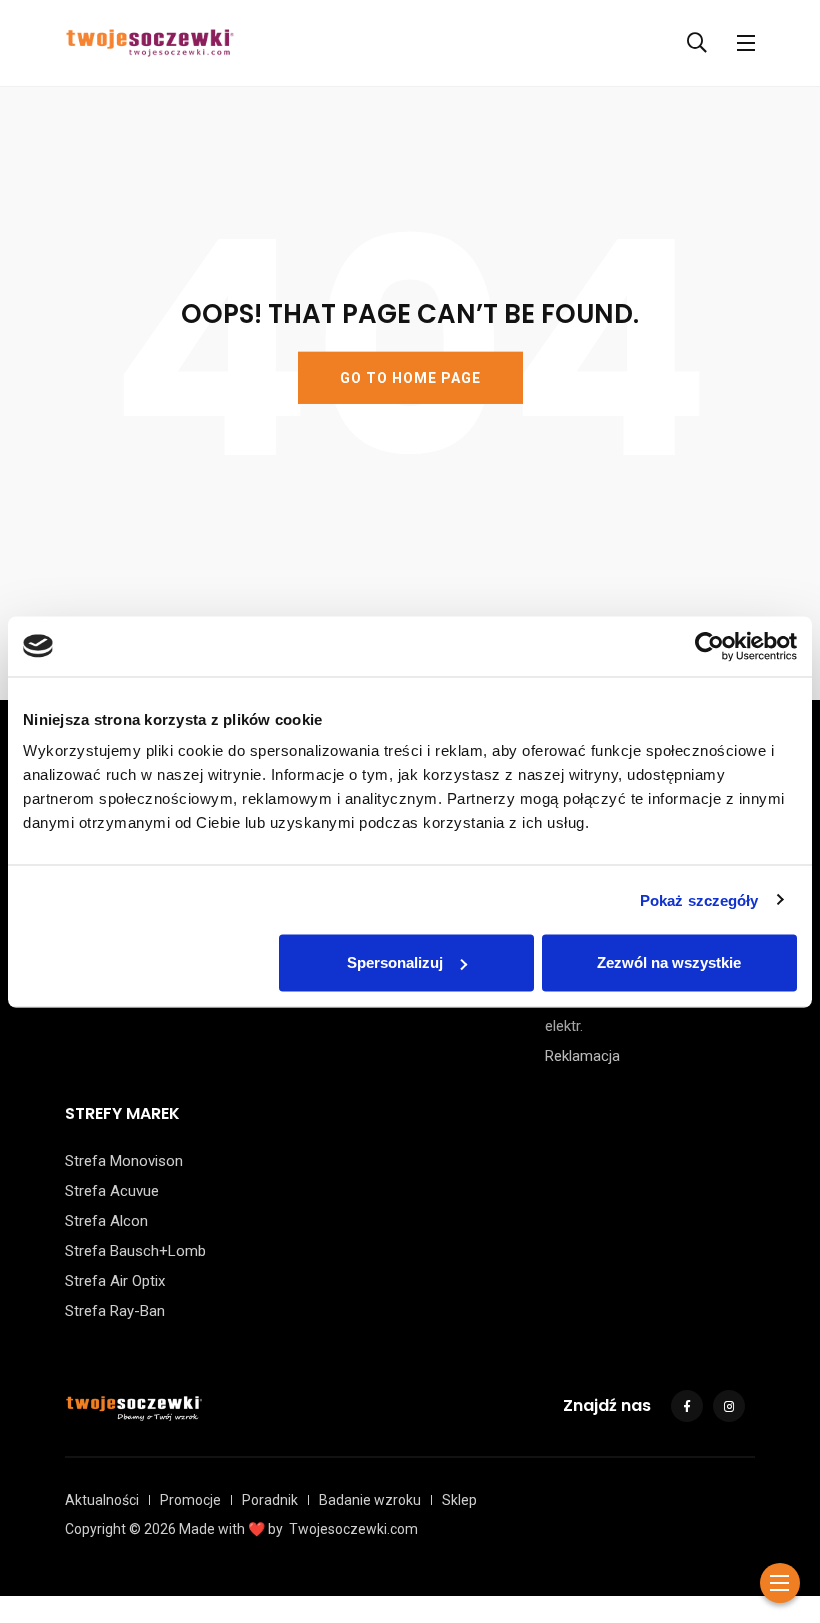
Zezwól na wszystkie (669, 962)
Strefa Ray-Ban (115, 1311)
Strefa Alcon (106, 1221)
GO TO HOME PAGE (410, 378)
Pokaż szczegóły (699, 899)
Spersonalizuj (395, 962)
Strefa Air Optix (115, 1281)
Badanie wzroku (370, 1500)
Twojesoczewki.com (353, 1529)
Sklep (459, 1500)
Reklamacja (582, 1056)
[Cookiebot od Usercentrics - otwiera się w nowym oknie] (709, 646)
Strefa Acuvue (112, 1191)
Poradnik (270, 1500)
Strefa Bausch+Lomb (135, 1251)
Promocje (190, 1500)
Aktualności (102, 1500)
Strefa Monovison (124, 1161)
